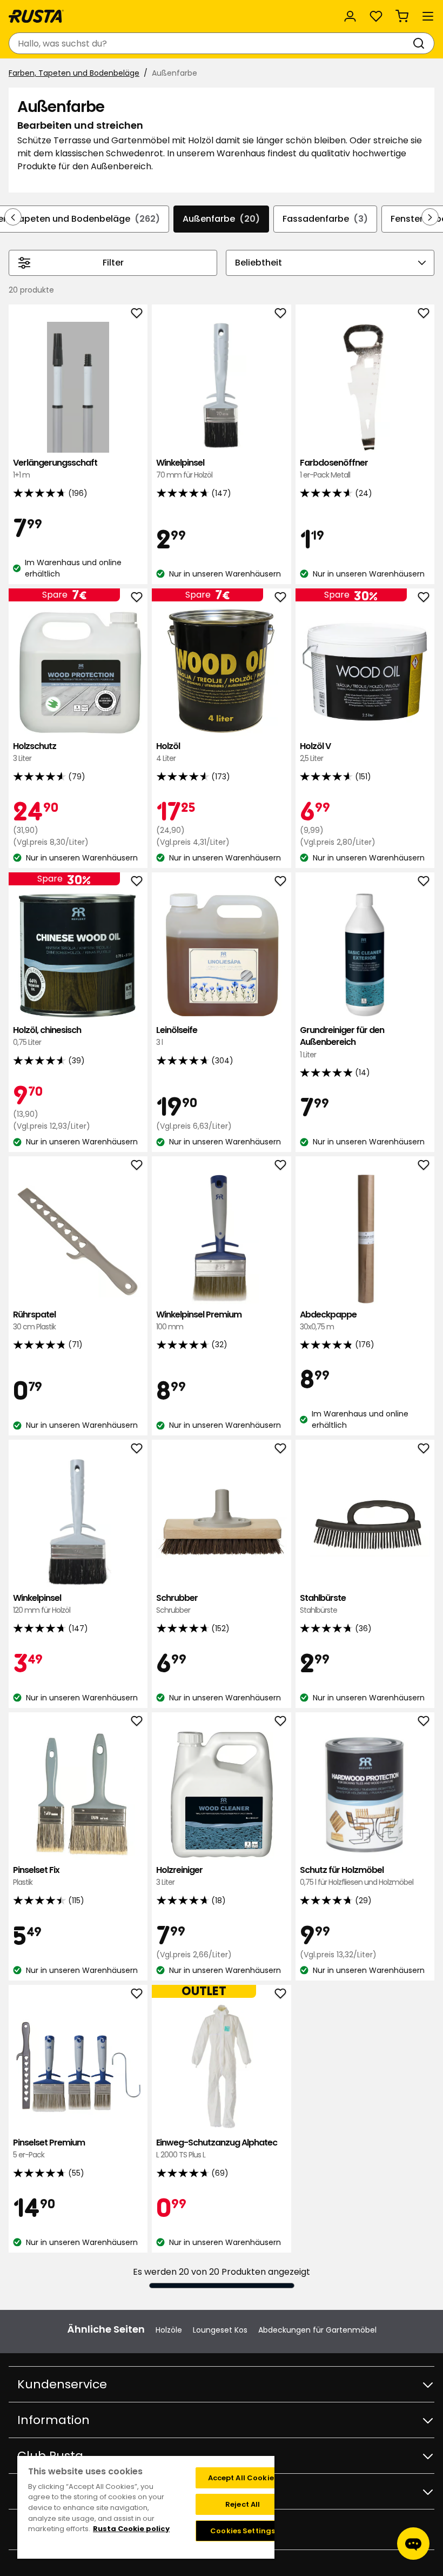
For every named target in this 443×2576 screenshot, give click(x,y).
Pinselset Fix (36, 1876)
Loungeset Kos (220, 2330)
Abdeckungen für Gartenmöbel (317, 2330)
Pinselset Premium (49, 2148)
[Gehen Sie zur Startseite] (36, 16)
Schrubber (177, 1604)
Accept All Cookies (243, 2478)
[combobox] (211, 43)
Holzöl (168, 752)
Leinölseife (177, 1036)
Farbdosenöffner (334, 469)
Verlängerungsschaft (55, 469)
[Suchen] (421, 43)
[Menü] (428, 16)
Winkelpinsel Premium (199, 1320)
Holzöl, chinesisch (47, 1036)
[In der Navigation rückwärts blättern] (13, 217)
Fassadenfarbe (325, 219)
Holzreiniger (179, 1876)
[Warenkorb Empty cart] (402, 16)
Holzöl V (315, 752)
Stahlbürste (323, 1604)
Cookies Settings (243, 2531)
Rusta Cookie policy (131, 2529)
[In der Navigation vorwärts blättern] (430, 217)
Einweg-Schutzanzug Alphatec (217, 2148)
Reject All (243, 2504)
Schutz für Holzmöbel (357, 1876)
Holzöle (169, 2330)
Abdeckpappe (328, 1320)
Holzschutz (35, 752)
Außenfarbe (221, 219)
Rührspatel (34, 1320)
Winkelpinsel (184, 469)
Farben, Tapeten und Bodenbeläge (74, 73)
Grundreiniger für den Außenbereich (342, 1042)
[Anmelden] (350, 16)
